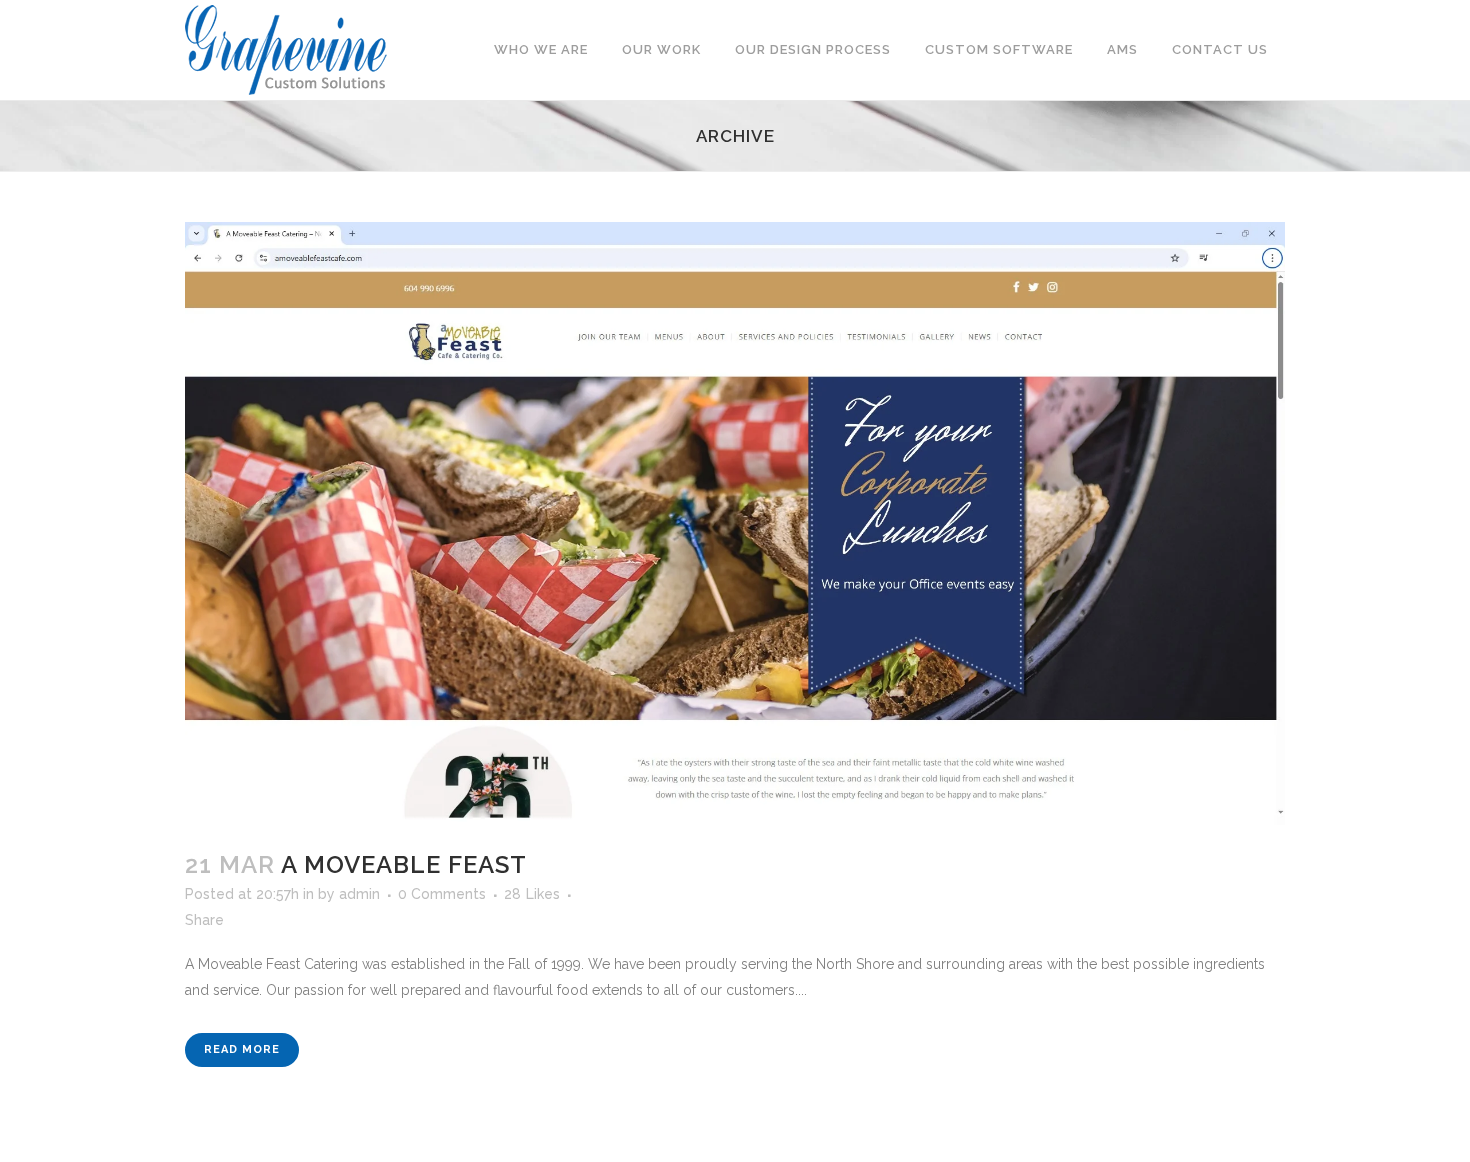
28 (532, 894)
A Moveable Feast (404, 864)
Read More (242, 1049)
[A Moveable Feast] (735, 523)
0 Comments (442, 894)
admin (359, 894)
